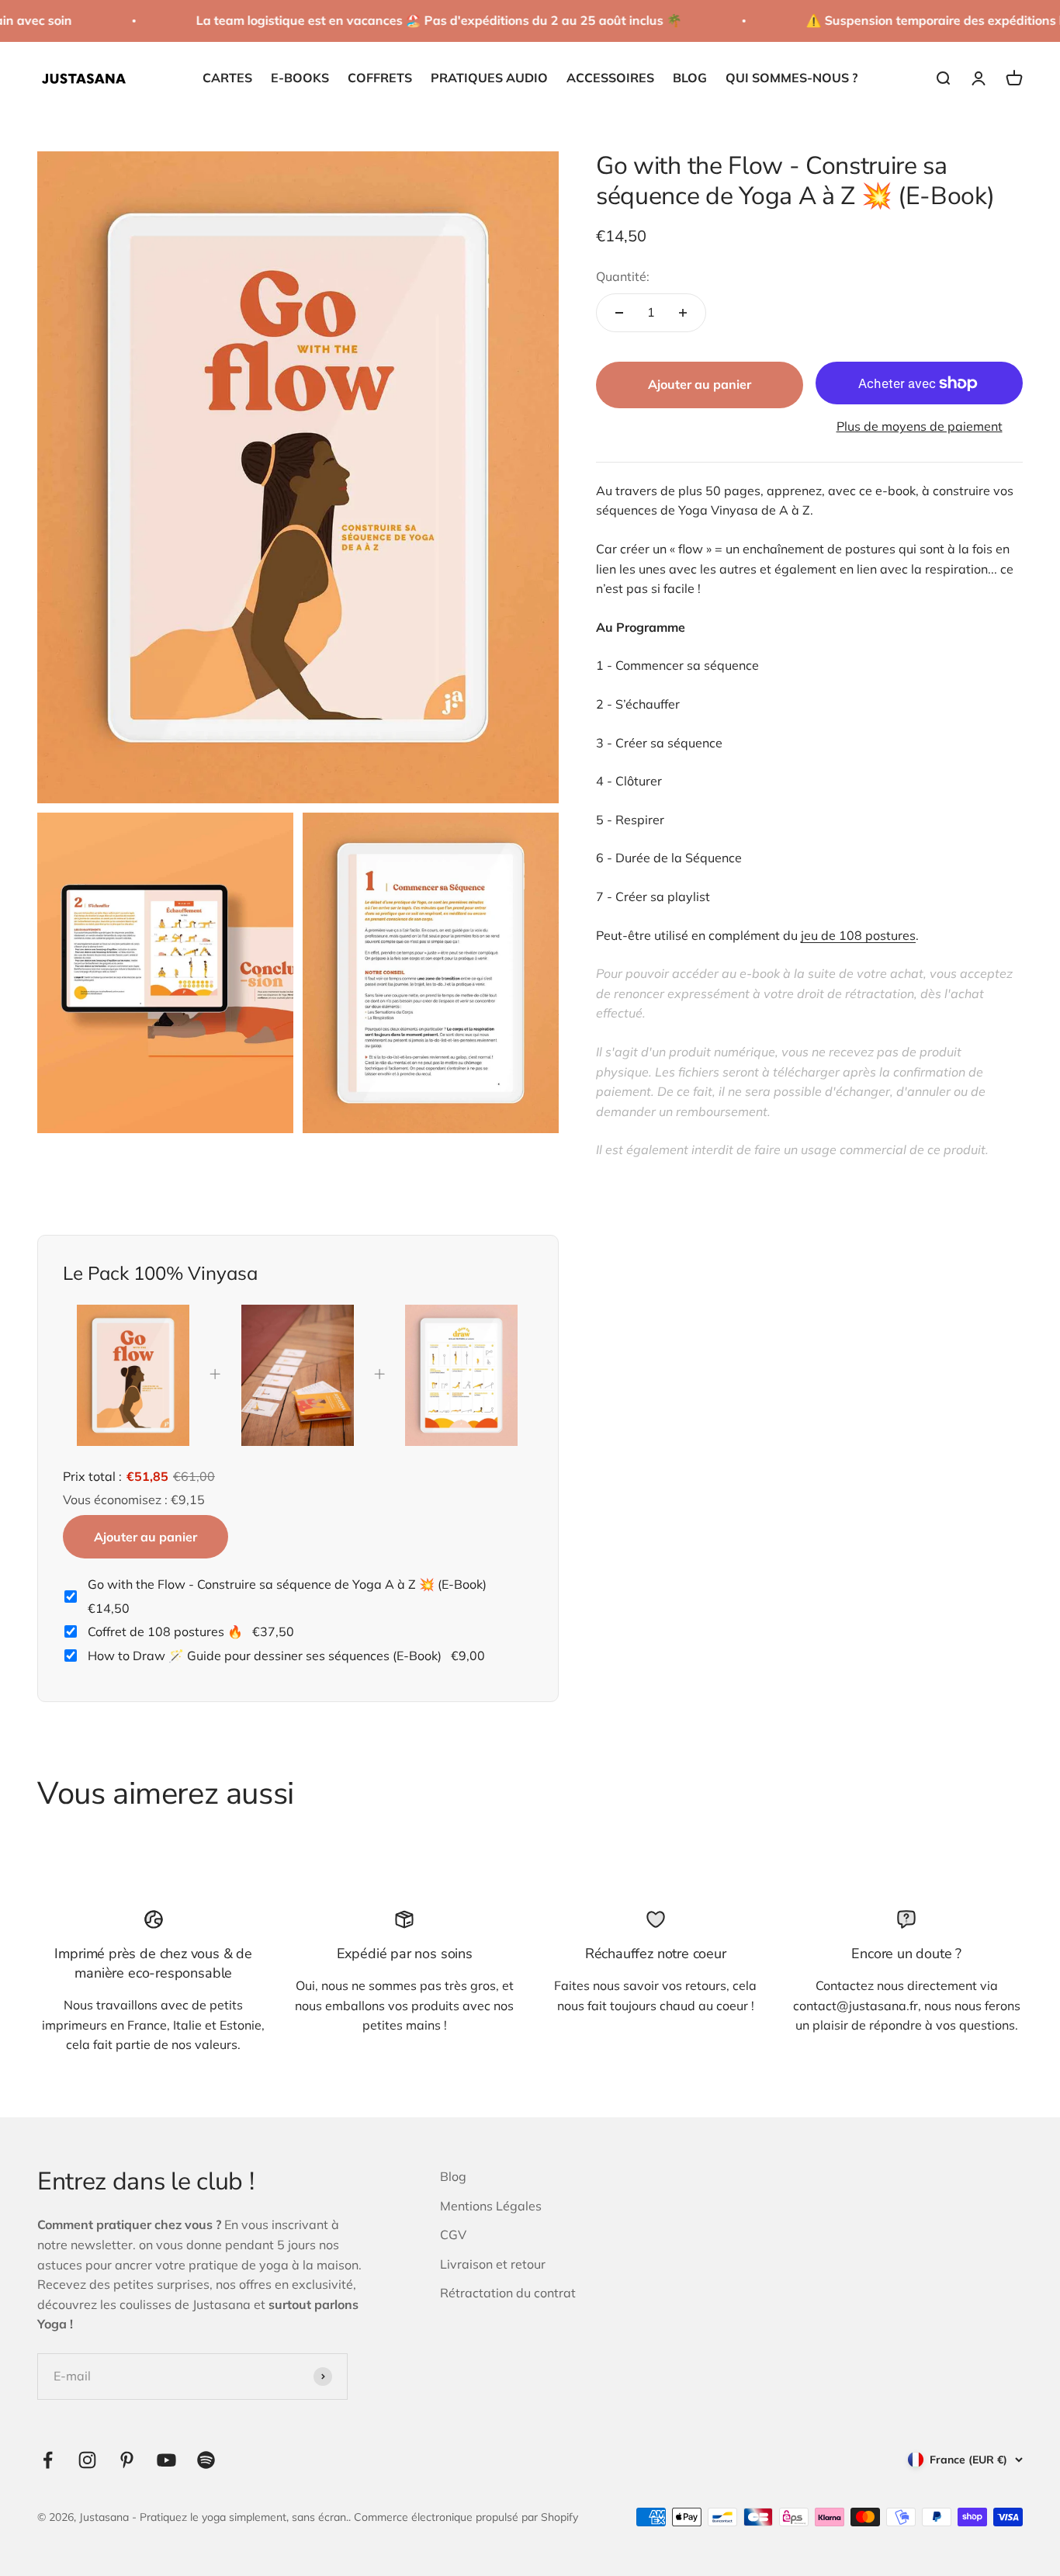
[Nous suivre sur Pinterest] (127, 2460)
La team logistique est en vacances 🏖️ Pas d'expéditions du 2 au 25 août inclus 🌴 (421, 20)
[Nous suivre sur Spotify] (206, 2460)
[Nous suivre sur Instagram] (87, 2460)
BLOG (690, 78)
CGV (453, 2234)
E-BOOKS (300, 78)
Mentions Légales (491, 2206)
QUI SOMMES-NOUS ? (792, 78)
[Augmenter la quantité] (683, 313)
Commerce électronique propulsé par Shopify (466, 2517)
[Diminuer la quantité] (619, 313)
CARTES (227, 78)
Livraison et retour (493, 2264)
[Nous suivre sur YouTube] (166, 2460)
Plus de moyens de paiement (920, 426)
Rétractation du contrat (508, 2293)
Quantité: (623, 276)
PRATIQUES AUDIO (489, 78)
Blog (453, 2176)
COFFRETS (380, 78)
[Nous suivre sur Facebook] (48, 2460)
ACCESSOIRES (610, 78)
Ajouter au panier (145, 1537)
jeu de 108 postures (858, 934)
